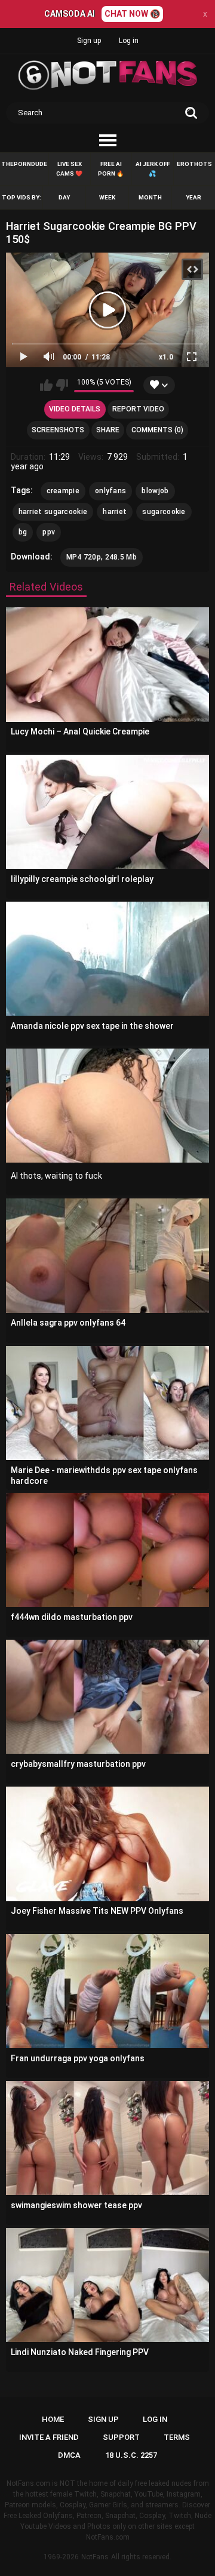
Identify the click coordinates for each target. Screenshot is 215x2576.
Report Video (138, 409)
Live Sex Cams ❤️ (69, 169)
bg (23, 532)
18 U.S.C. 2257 (131, 2455)
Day (64, 197)
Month (150, 197)
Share (108, 430)
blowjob (155, 491)
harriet (115, 512)
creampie (63, 491)
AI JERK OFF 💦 (153, 169)
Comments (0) (157, 430)
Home (53, 2419)
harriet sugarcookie (53, 512)
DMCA (69, 2455)
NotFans (95, 2557)
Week (107, 197)
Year (193, 197)
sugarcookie (164, 512)
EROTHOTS (194, 164)
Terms (177, 2437)
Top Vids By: (21, 197)
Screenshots (58, 430)
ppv (49, 532)
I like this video (46, 385)
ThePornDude (24, 164)
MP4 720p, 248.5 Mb (102, 557)
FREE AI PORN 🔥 (111, 169)
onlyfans (110, 491)
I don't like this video (62, 385)
